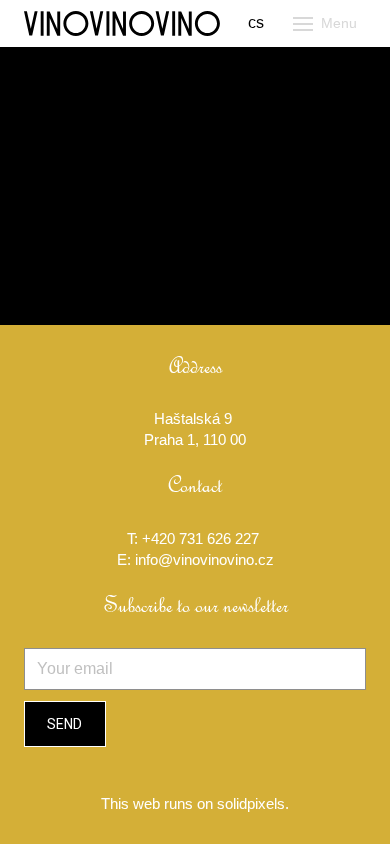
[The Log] (122, 23)
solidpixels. (253, 803)
